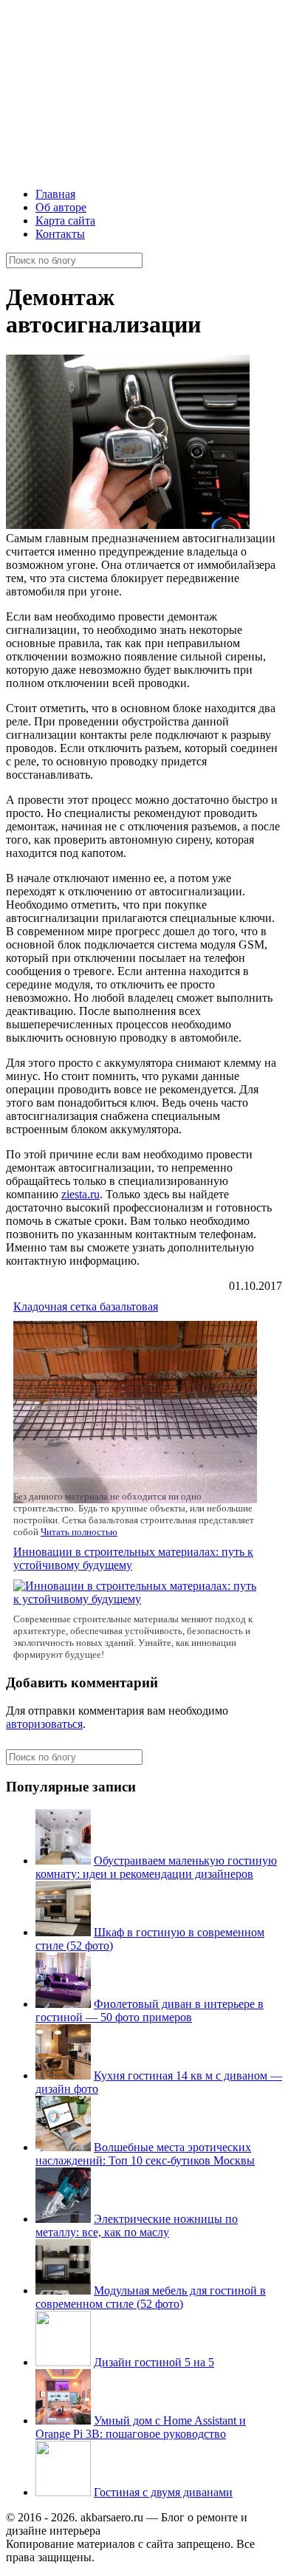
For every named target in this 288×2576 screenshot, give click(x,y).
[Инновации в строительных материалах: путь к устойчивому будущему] (138, 1599)
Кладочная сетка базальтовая (86, 1306)
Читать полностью (79, 1532)
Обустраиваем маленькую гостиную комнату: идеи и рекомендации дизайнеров (156, 1867)
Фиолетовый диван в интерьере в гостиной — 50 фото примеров (150, 2010)
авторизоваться (44, 1724)
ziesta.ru (80, 1194)
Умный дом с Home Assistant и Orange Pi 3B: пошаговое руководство (141, 2427)
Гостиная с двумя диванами (163, 2492)
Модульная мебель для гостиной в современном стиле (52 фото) (151, 2297)
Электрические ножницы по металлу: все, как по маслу (137, 2225)
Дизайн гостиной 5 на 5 (154, 2362)
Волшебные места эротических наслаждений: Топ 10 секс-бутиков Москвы (145, 2154)
